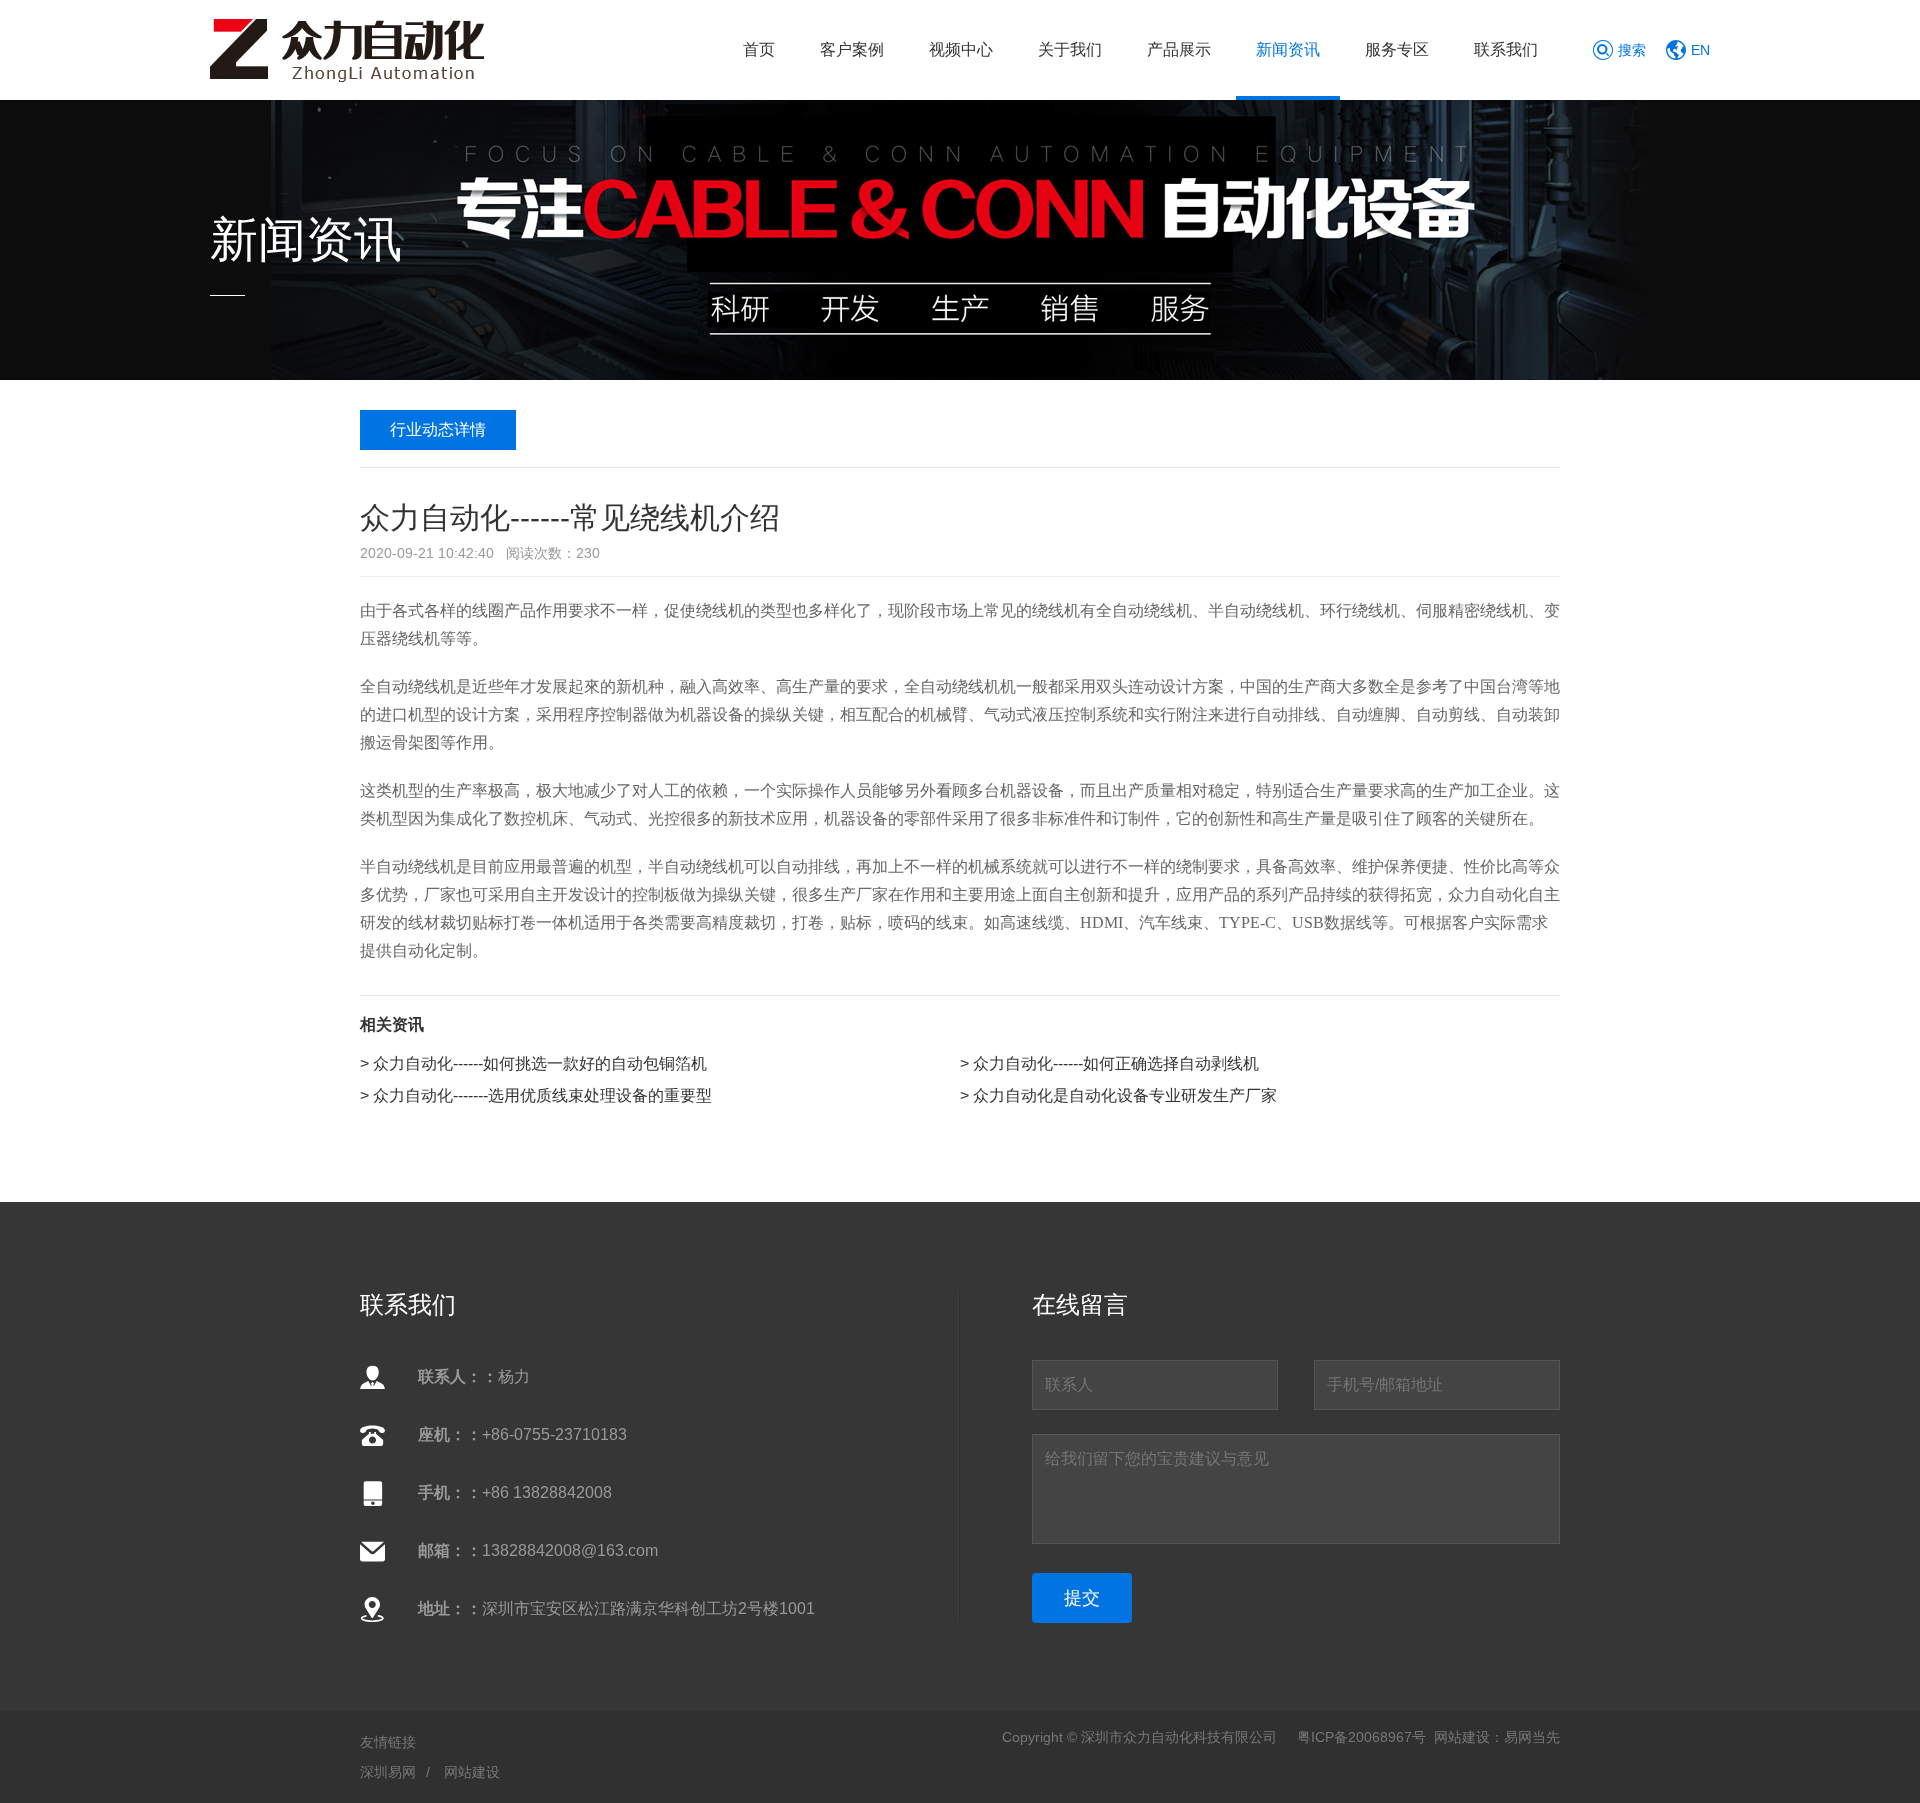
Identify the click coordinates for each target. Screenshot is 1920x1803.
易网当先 (1532, 1737)
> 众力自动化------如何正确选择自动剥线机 (1109, 1063)
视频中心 (961, 49)
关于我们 (1070, 49)
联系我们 (1506, 49)
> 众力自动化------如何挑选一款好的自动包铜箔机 (533, 1063)
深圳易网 (388, 1772)
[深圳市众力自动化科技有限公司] (347, 48)
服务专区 (1397, 49)
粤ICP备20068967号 (1361, 1737)
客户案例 (852, 49)
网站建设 (472, 1772)
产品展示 (1179, 49)
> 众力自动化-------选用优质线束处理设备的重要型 (536, 1095)
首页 (759, 49)
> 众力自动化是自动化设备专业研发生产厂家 (1118, 1095)
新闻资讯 (1288, 49)
